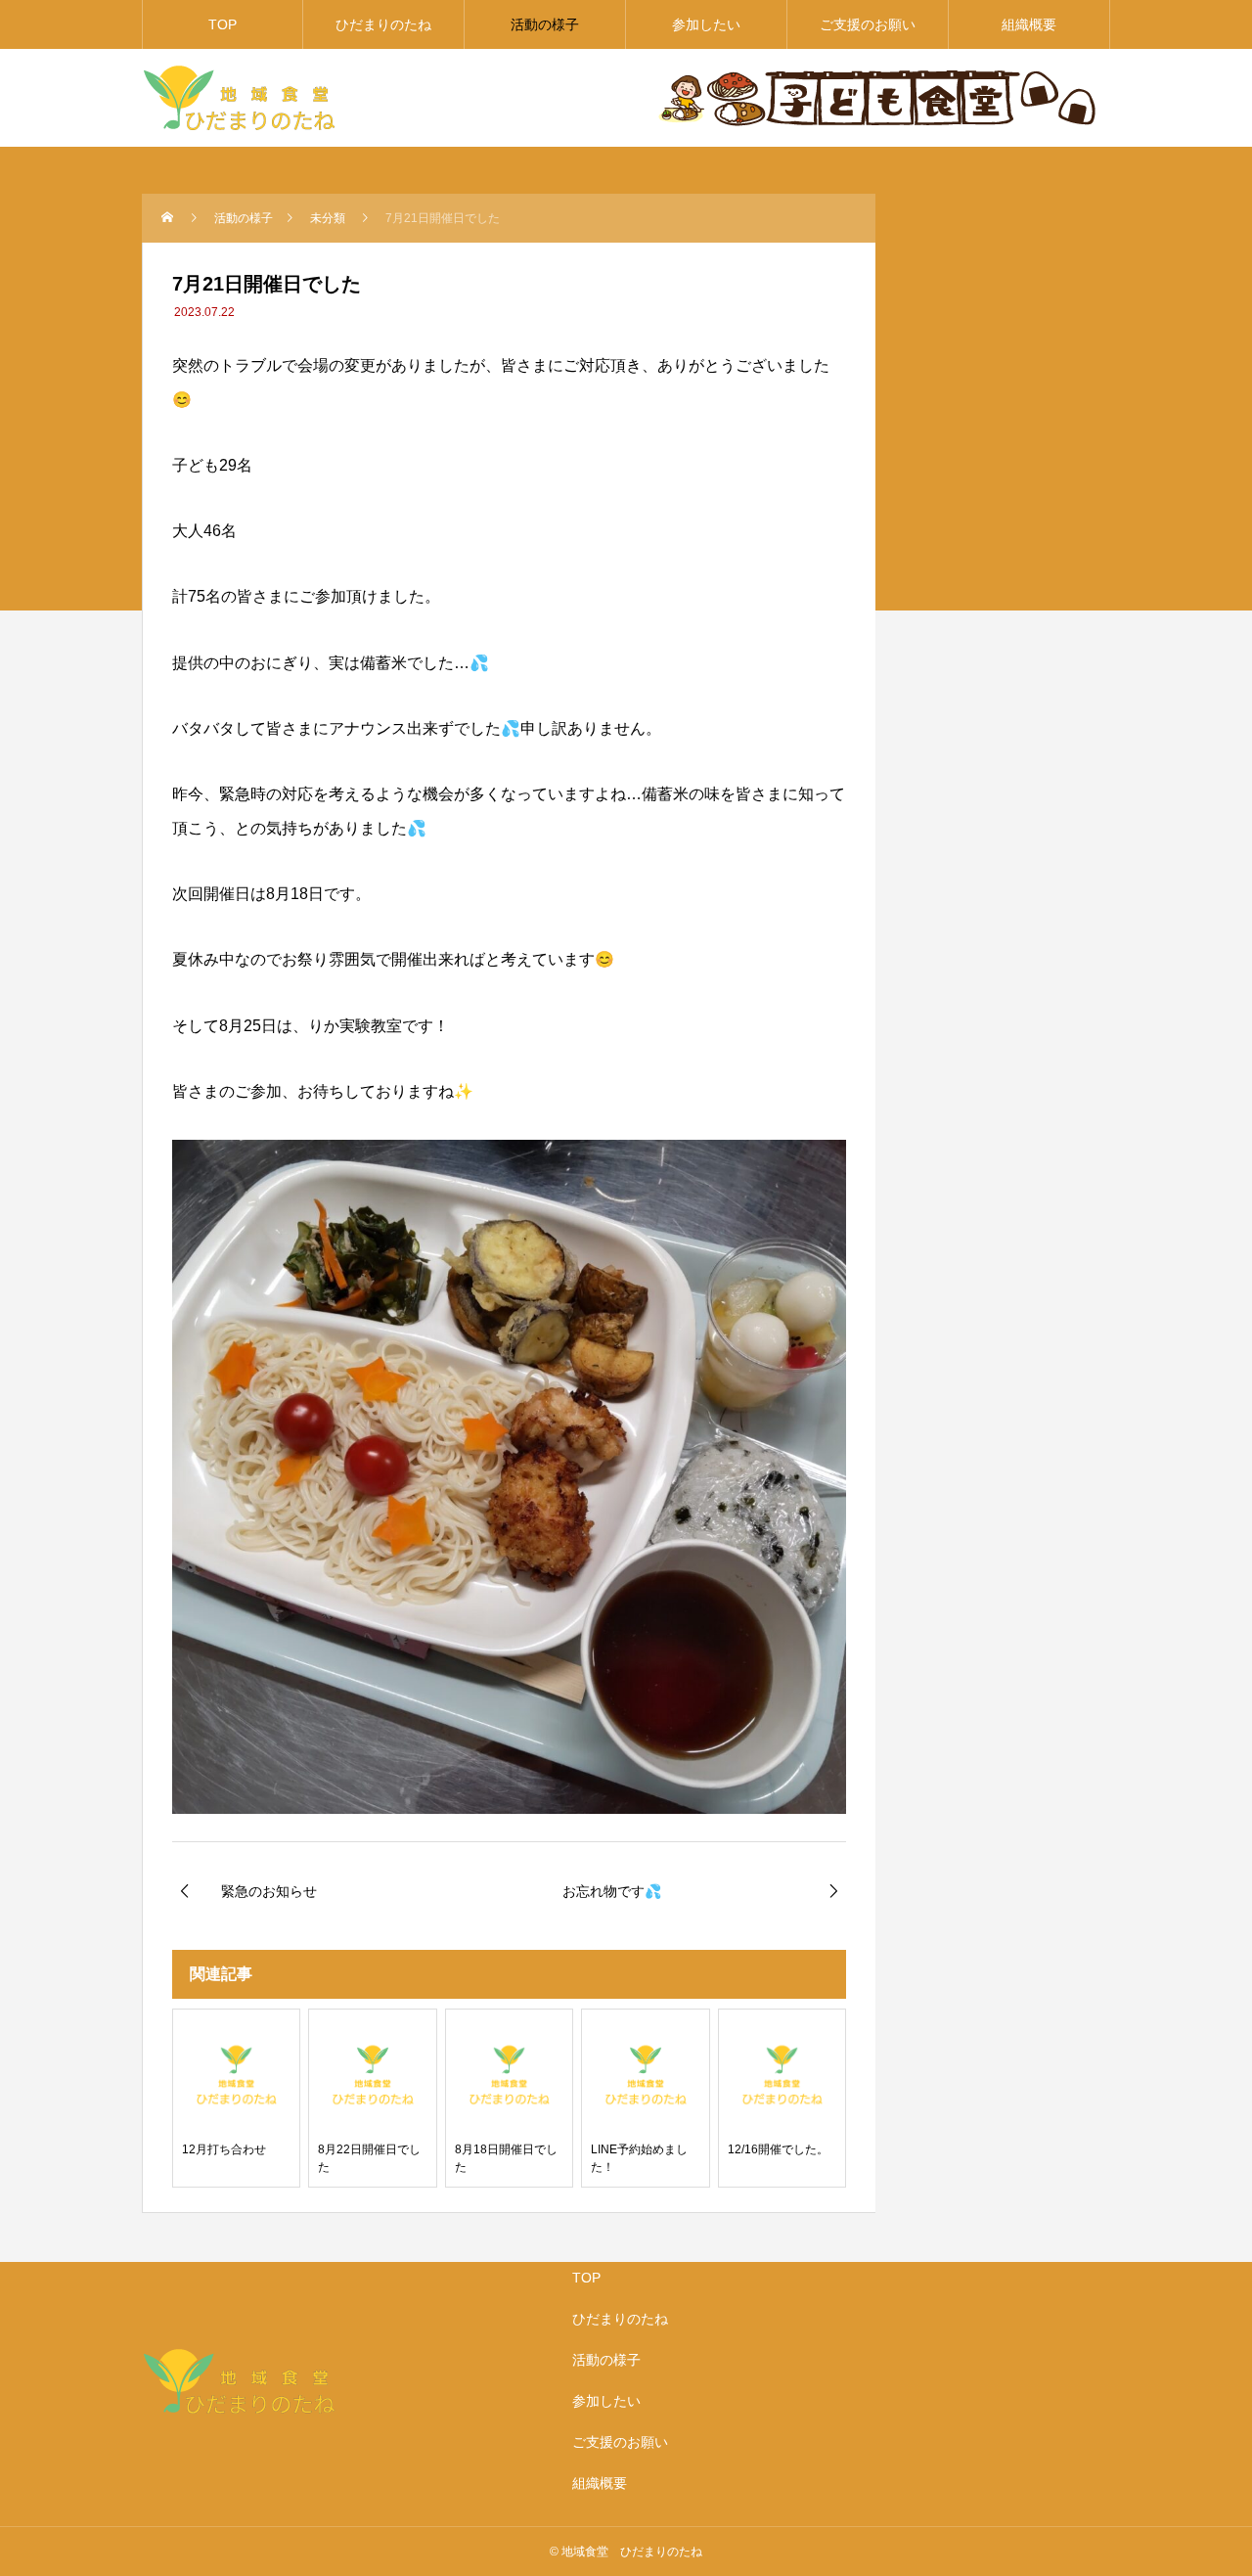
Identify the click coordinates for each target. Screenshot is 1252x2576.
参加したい (706, 24)
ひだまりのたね (383, 24)
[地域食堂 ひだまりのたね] (240, 98)
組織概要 (1029, 24)
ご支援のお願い (868, 24)
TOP (223, 24)
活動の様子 (545, 24)
